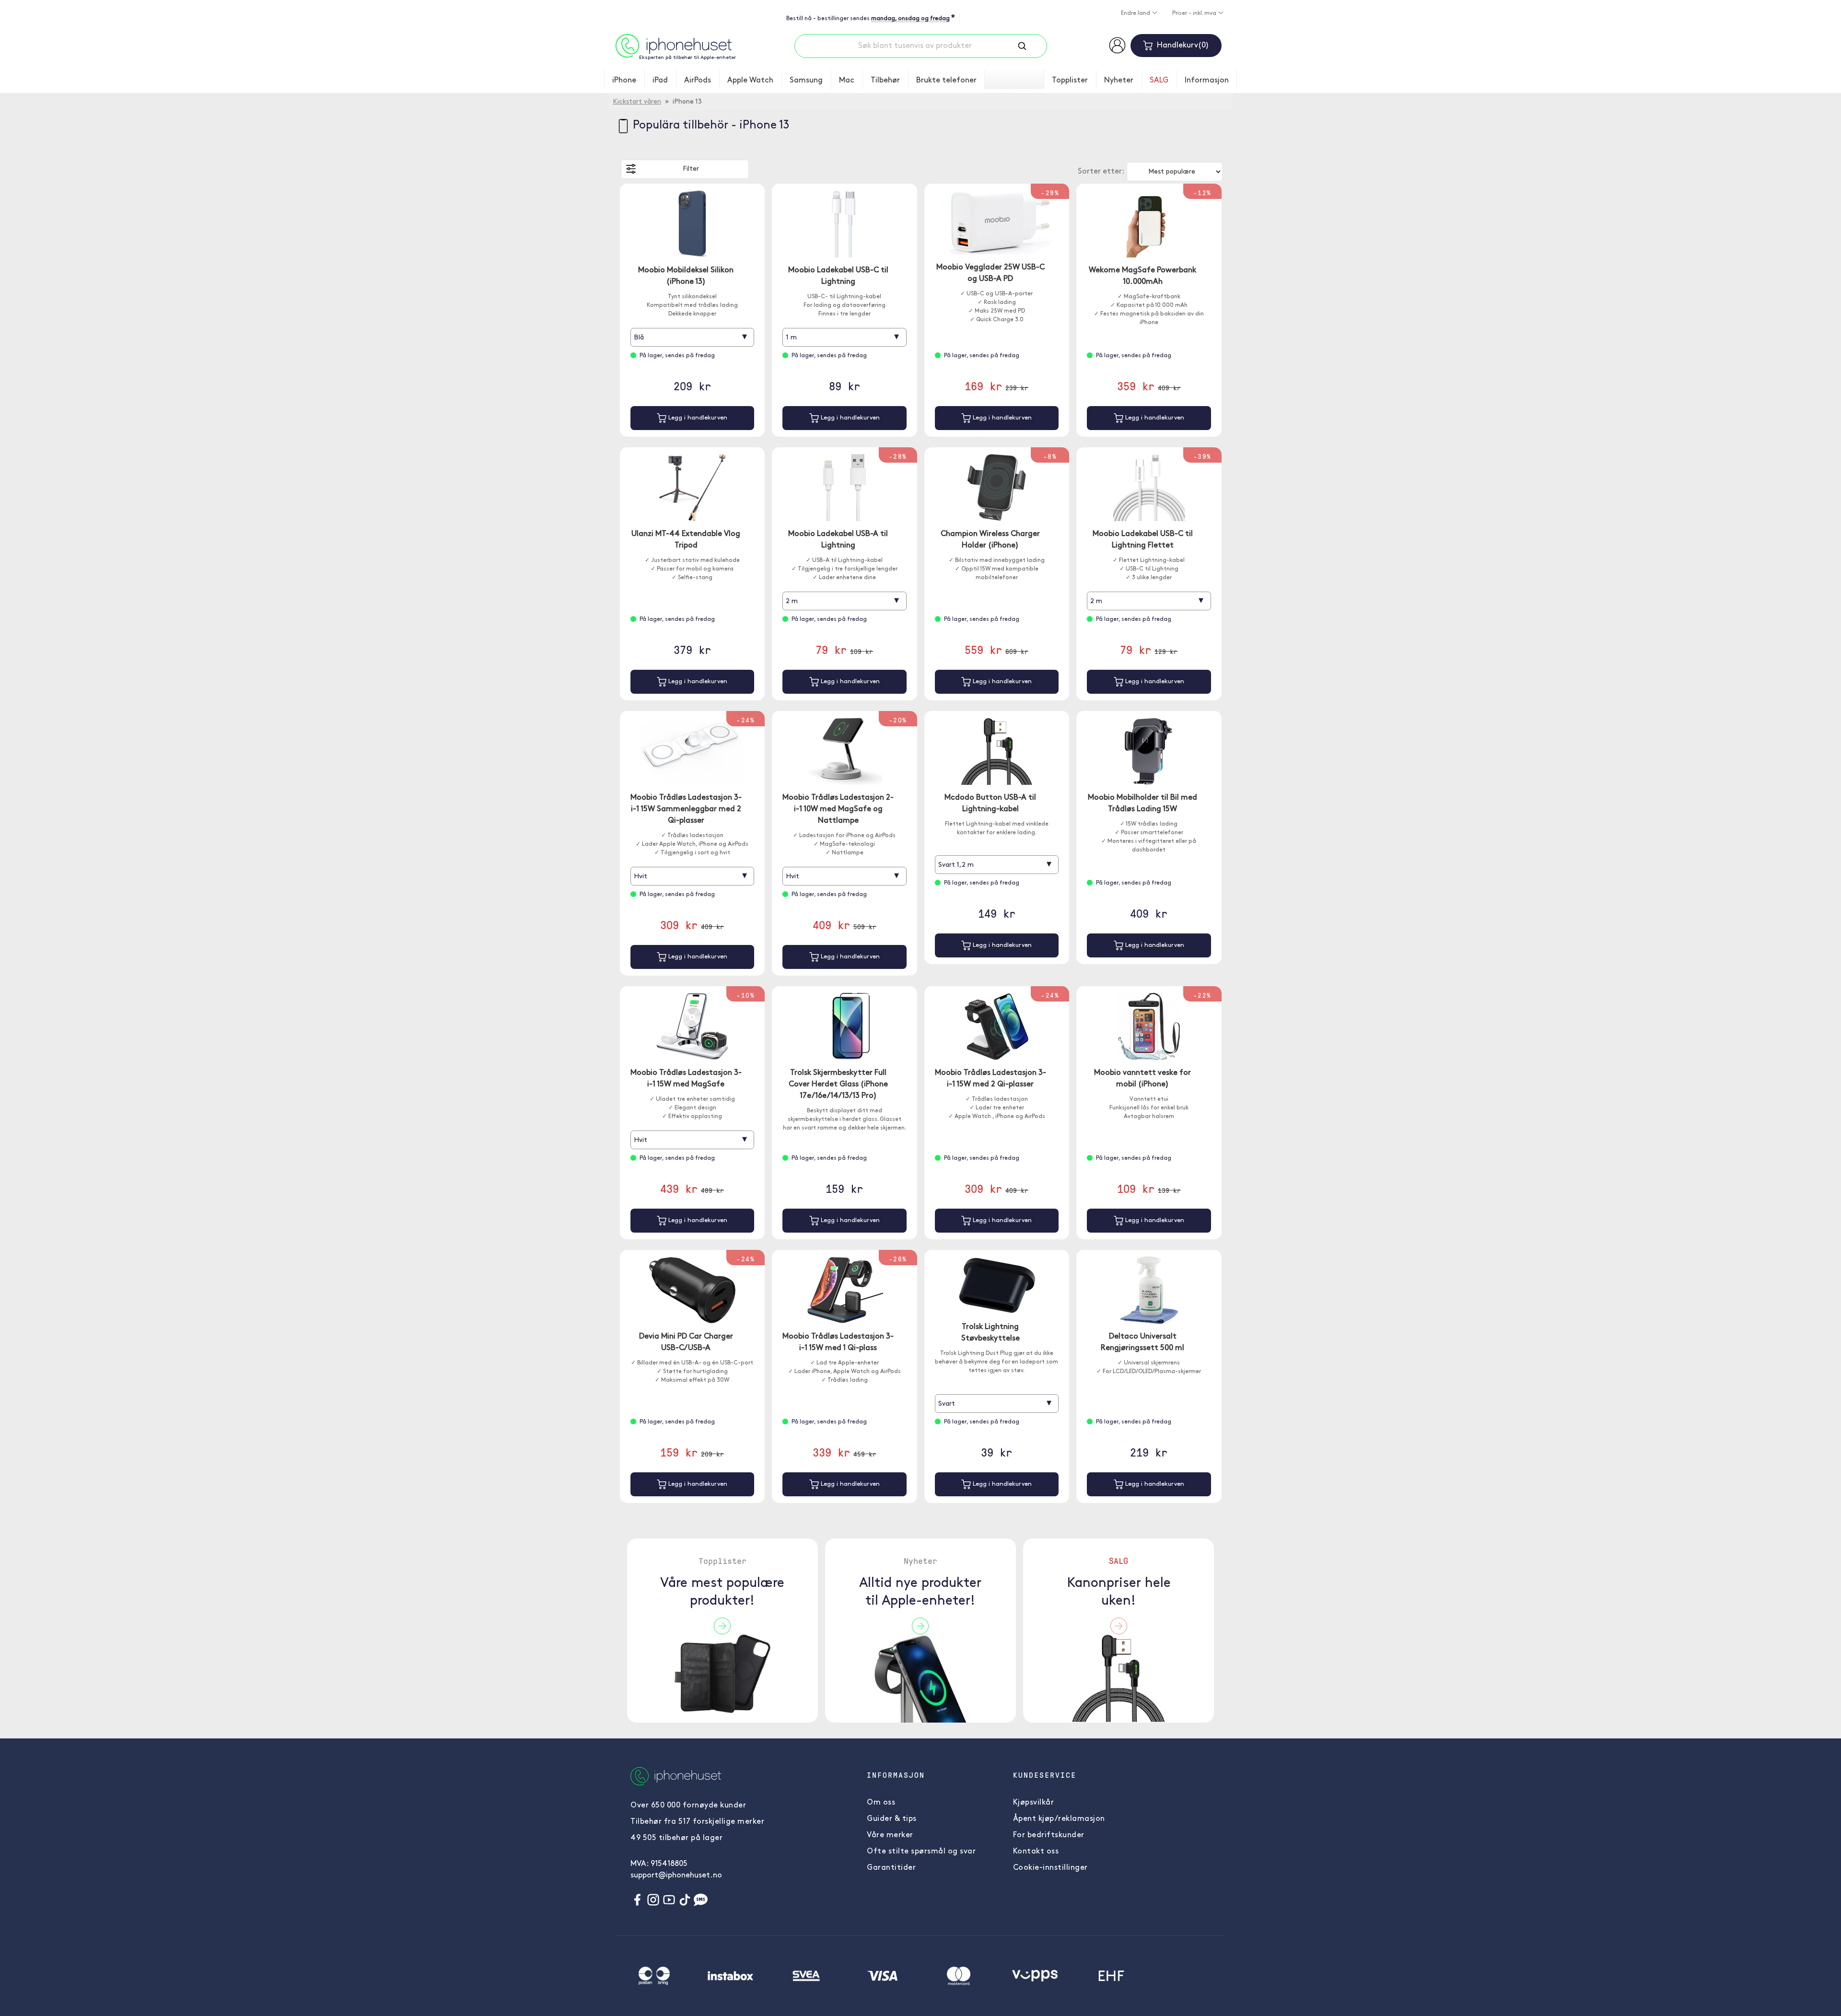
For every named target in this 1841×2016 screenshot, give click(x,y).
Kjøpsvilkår (1034, 1803)
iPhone (624, 81)
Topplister (1070, 81)
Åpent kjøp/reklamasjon (1059, 1819)
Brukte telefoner (946, 81)
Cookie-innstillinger (1050, 1868)
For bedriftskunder (1049, 1835)
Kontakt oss (1036, 1852)
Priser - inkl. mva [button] (1195, 13)
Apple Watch (750, 81)
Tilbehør (885, 81)
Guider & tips (892, 1819)
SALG (1159, 81)
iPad (660, 81)
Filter (691, 169)
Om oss (881, 1803)
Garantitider (891, 1868)
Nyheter (1119, 81)
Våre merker (890, 1835)
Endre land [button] (1136, 13)
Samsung (806, 81)
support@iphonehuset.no (676, 1876)
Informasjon (1207, 81)
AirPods (698, 81)
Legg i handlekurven (697, 418)
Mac (847, 81)
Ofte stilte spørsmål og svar (921, 1852)
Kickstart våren (637, 102)
